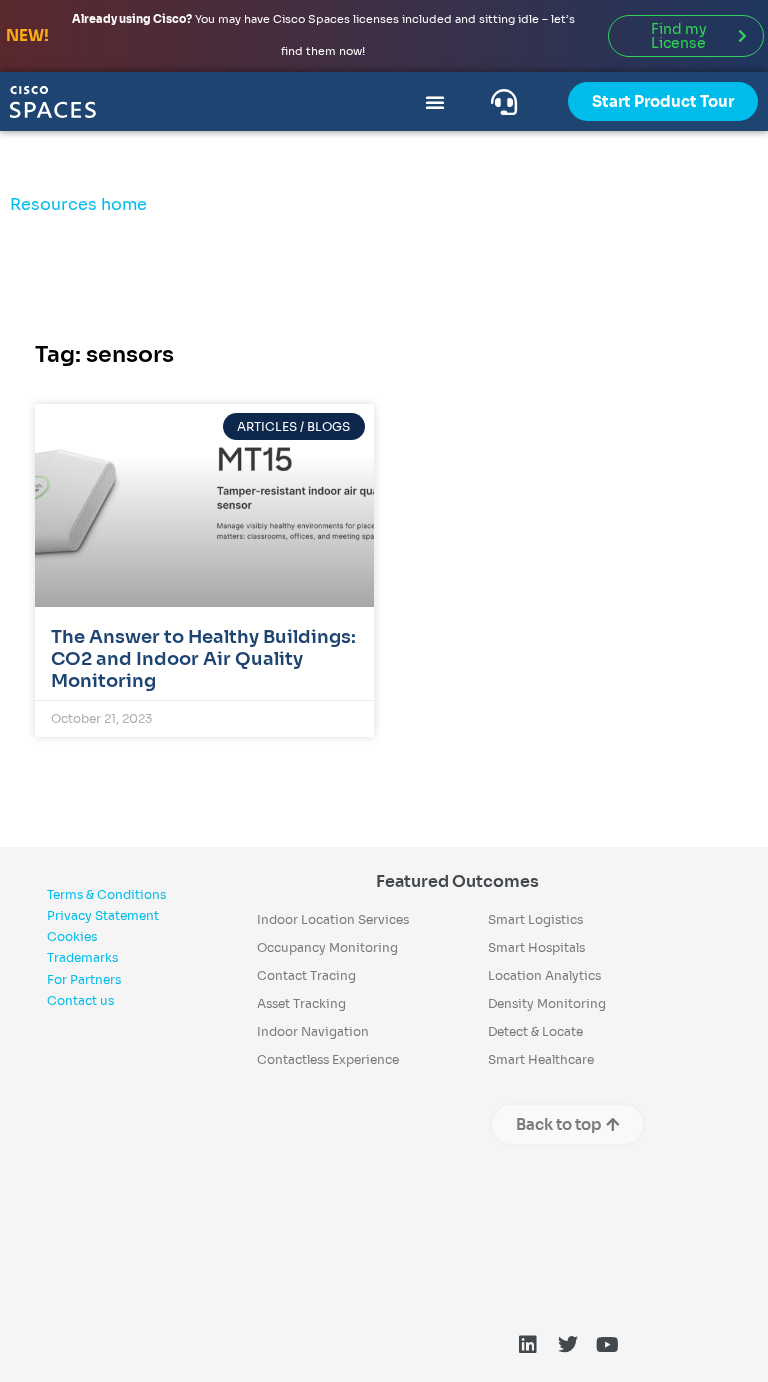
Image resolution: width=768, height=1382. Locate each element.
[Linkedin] (528, 1345)
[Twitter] (568, 1345)
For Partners (84, 979)
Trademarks (82, 957)
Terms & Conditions (106, 894)
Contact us (80, 1000)
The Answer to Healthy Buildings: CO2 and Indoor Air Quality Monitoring (203, 658)
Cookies (72, 936)
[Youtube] (608, 1345)
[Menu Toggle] (435, 102)
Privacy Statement (103, 915)
